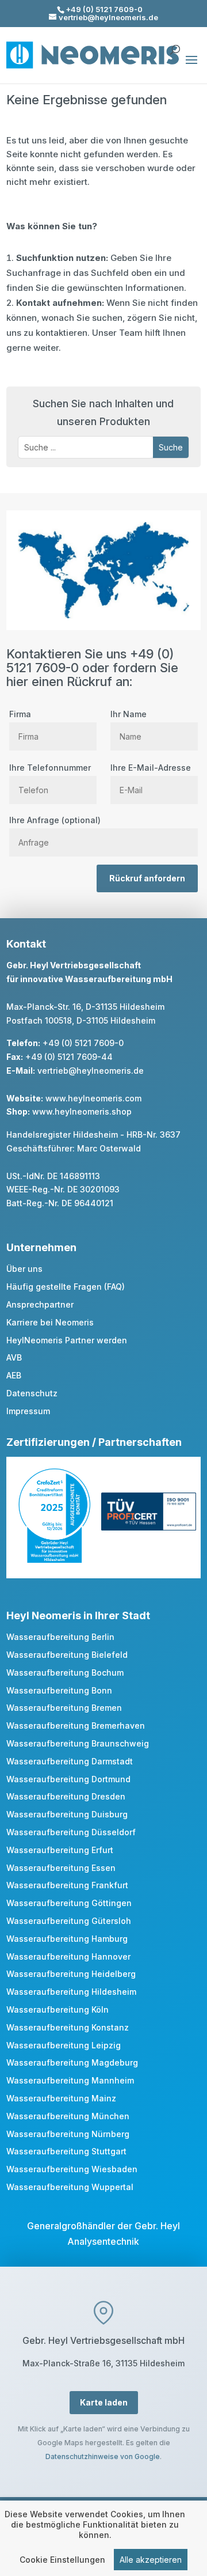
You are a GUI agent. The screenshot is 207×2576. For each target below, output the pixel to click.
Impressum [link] (28, 1411)
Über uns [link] (24, 1269)
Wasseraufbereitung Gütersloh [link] (69, 1921)
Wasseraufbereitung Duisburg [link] (67, 1814)
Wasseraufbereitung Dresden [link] (66, 1796)
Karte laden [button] (104, 2402)
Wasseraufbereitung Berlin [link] (60, 1637)
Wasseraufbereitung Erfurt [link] (60, 1850)
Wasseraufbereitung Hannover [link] (68, 1956)
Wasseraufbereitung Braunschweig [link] (78, 1743)
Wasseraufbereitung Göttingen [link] (69, 1903)
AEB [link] (14, 1375)
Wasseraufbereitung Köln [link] (57, 2009)
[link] (54, 1560)
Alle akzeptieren (151, 2560)
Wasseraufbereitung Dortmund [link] (68, 1779)
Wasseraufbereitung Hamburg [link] (67, 1939)
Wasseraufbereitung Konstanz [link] (68, 2027)
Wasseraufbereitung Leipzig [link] (64, 2045)
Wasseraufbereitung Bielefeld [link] (67, 1655)
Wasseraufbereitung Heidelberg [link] (71, 1974)
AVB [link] (14, 1357)
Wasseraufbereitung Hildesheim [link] (71, 1992)
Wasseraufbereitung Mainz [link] (61, 2098)
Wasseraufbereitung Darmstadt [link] (70, 1761)
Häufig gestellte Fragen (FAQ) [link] (66, 1287)
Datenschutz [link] (32, 1393)
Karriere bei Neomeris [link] (50, 1322)
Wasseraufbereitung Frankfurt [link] (67, 1885)
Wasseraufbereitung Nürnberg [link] (68, 2134)
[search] (175, 44)
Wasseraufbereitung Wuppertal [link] (70, 2187)
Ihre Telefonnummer (50, 768)
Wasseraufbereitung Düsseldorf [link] (71, 1832)
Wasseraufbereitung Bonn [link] (59, 1690)
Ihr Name (129, 714)
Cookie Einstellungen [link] (62, 2560)
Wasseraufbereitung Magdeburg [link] (72, 2062)
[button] (191, 67)
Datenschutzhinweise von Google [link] (103, 2456)
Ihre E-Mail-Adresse (151, 768)
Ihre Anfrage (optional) (55, 820)
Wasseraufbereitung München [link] (68, 2116)
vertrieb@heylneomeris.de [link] (91, 1071)
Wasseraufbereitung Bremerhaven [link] (76, 1725)
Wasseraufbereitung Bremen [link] (64, 1708)
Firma (20, 714)
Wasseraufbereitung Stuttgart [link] (66, 2151)
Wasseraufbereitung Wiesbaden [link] (72, 2169)
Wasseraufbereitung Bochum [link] (65, 1672)
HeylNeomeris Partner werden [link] (67, 1340)
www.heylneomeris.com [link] (93, 1098)
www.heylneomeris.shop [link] (82, 1111)
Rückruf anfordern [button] (147, 878)
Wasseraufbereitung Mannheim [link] (70, 2080)
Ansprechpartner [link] (40, 1304)
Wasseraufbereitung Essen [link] (61, 1868)
